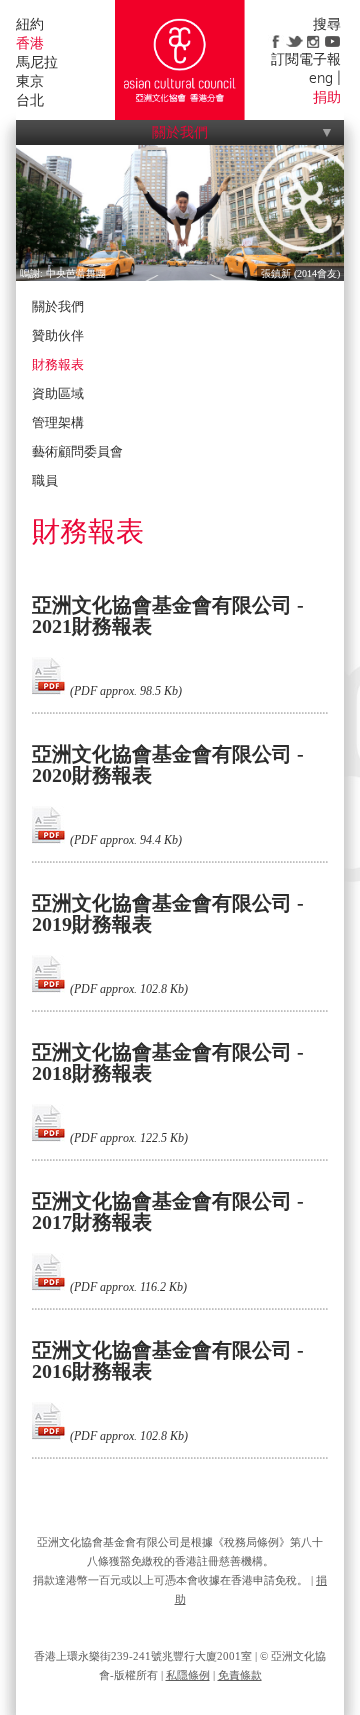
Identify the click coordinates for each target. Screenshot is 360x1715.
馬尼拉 (37, 62)
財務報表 (58, 364)
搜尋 (327, 24)
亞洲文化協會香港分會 (180, 60)
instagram (313, 41)
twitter (294, 41)
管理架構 (58, 422)
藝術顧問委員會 (77, 451)
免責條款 (240, 1675)
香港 (30, 43)
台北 (30, 100)
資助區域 (58, 393)
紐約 (30, 24)
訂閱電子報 (306, 59)
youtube (332, 41)
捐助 (327, 97)
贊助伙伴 (58, 335)
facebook (275, 41)
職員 (45, 480)
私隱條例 (188, 1675)
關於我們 (180, 132)
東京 (30, 81)
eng (321, 78)
